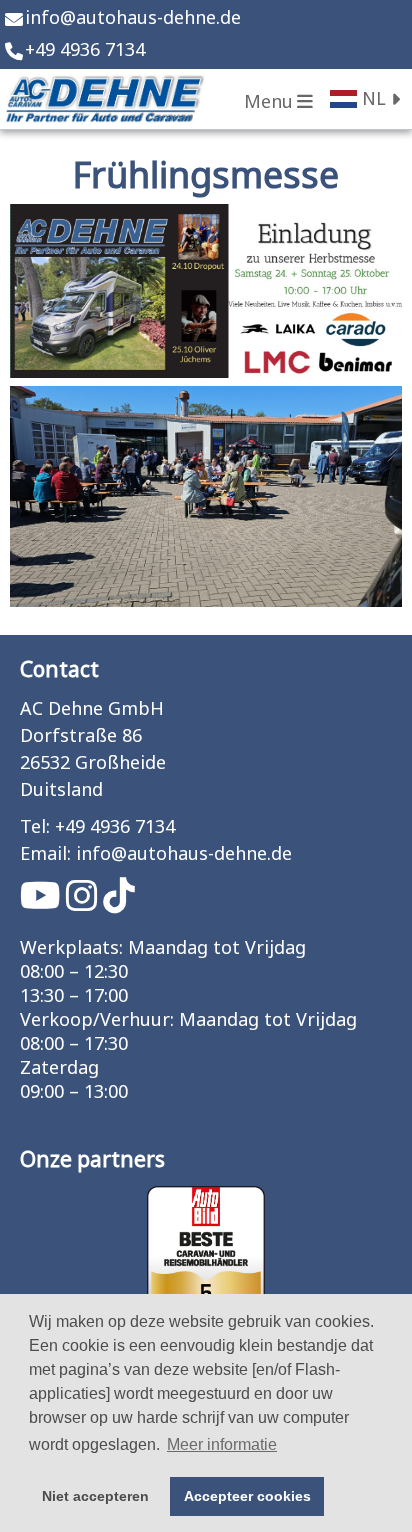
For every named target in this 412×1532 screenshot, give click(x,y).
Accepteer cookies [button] (247, 1496)
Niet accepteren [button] (95, 1496)
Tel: (35, 827)
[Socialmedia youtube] (43, 903)
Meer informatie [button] (222, 1444)
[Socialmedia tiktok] (119, 903)
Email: (45, 854)
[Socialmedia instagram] (84, 903)
